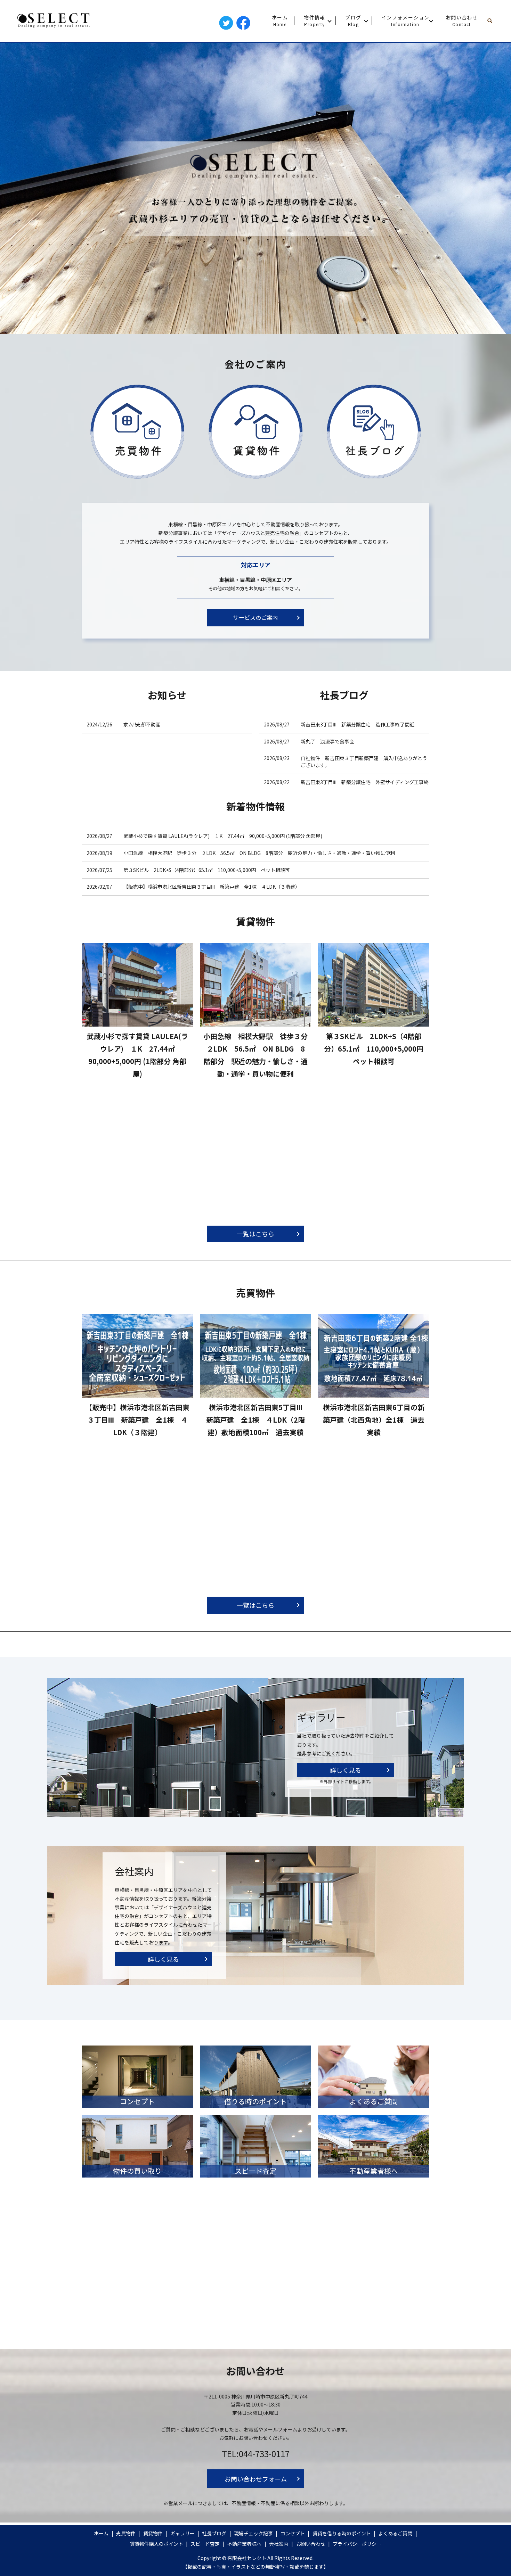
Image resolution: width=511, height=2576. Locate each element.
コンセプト (293, 2533)
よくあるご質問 (395, 2533)
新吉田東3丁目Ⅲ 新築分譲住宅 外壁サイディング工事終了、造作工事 (365, 785)
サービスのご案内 (255, 617)
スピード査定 (205, 2544)
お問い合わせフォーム (256, 2479)
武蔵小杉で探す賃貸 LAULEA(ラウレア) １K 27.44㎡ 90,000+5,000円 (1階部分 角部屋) (223, 836)
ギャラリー (182, 2533)
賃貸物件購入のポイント (156, 2544)
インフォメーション (405, 20)
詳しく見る (346, 1770)
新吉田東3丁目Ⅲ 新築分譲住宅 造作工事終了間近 (358, 724)
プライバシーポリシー (357, 2544)
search (493, 21)
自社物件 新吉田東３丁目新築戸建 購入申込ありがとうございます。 (364, 762)
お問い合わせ (462, 20)
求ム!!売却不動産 (144, 724)
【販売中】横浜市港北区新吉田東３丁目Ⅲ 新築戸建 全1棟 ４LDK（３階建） (212, 887)
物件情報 (315, 20)
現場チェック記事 (253, 2533)
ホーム (280, 20)
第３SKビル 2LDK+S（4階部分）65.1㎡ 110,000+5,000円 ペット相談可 (207, 870)
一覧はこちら (255, 1234)
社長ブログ (214, 2533)
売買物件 (126, 2533)
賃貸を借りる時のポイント (342, 2533)
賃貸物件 (153, 2533)
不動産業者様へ (244, 2544)
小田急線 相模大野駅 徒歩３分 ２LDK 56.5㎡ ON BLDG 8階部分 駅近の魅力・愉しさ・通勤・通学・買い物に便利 (259, 853)
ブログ (353, 20)
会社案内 (279, 2544)
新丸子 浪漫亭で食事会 (327, 741)
